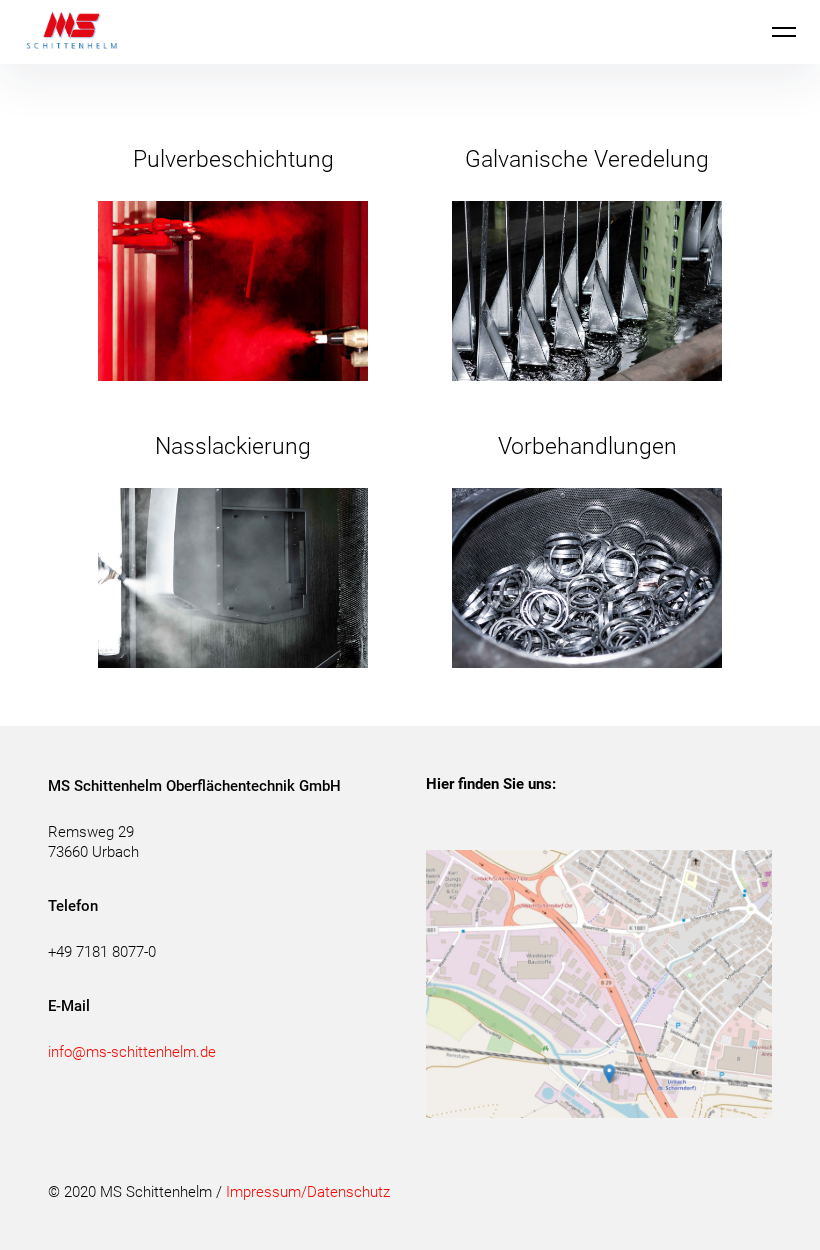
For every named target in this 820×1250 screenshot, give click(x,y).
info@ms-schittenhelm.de (132, 1052)
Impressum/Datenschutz (308, 1192)
